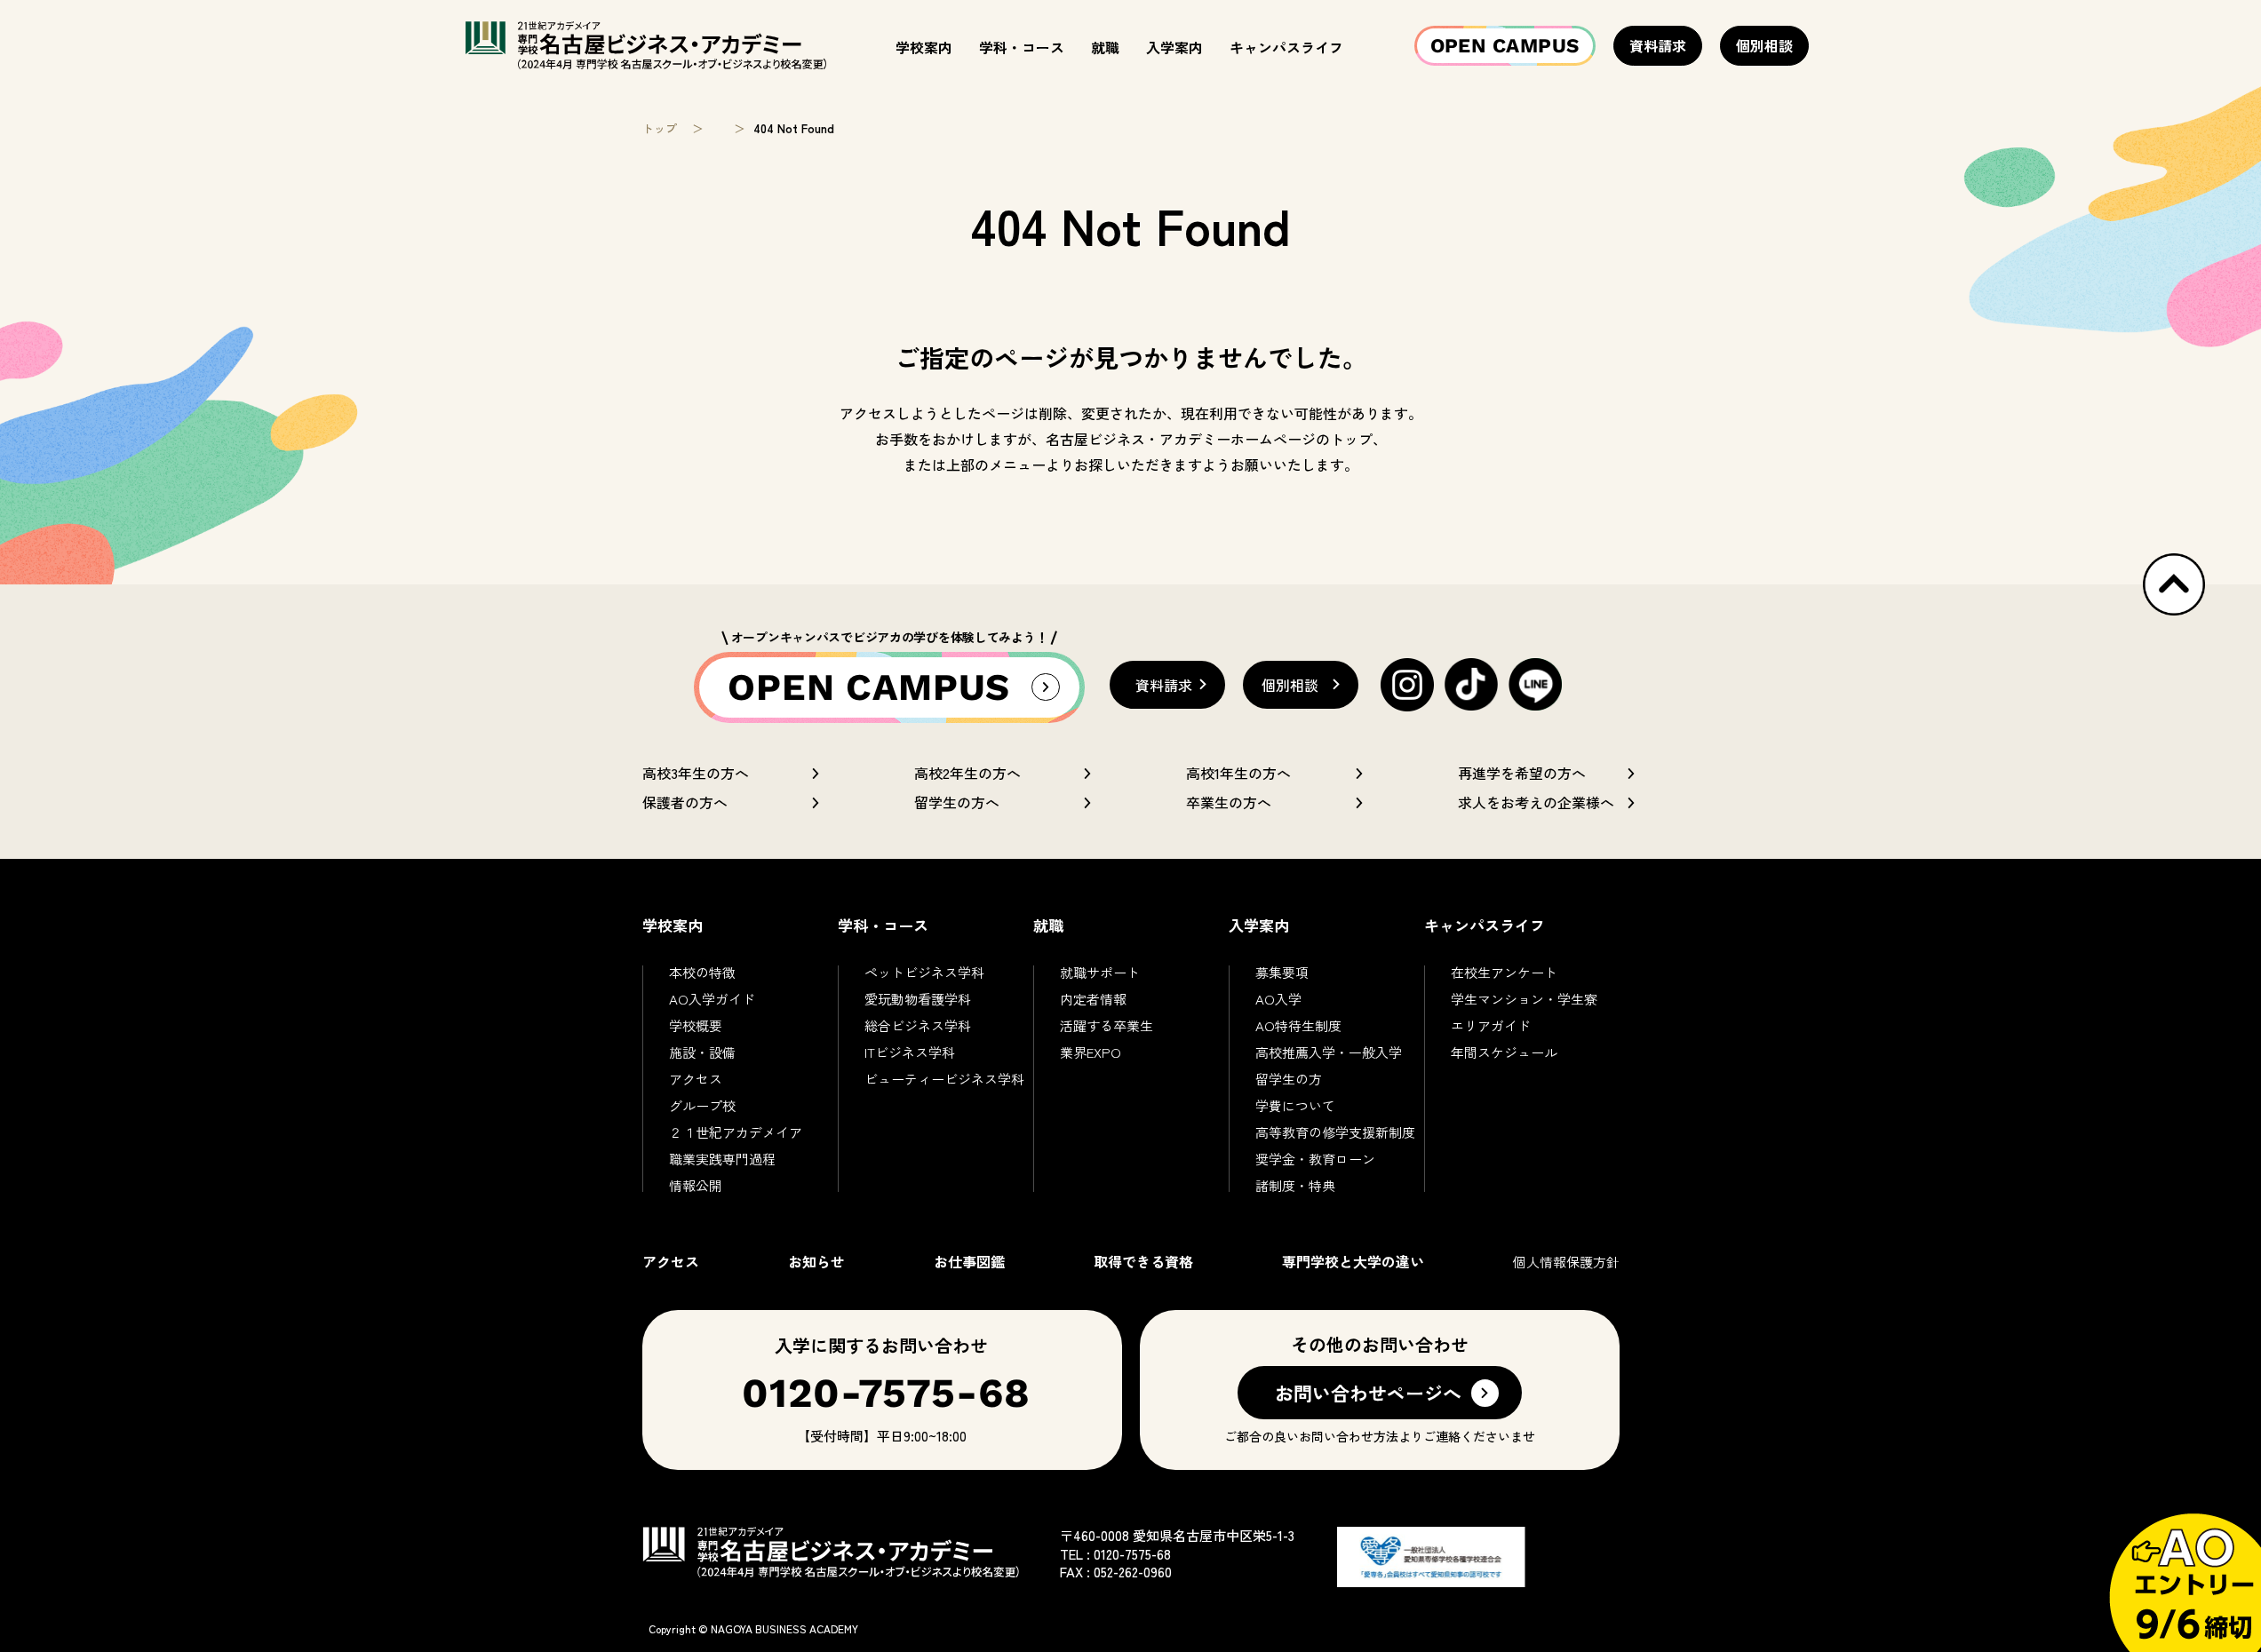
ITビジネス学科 (910, 1052)
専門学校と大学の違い (1353, 1261)
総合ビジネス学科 (918, 1025)
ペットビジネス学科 (924, 972)
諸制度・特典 (1295, 1185)
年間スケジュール (1504, 1052)
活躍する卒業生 (1107, 1025)
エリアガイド (1491, 1025)
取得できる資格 (1143, 1261)
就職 (1105, 47)
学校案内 (924, 47)
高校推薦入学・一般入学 (1329, 1052)
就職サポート (1100, 972)
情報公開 (696, 1185)
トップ (660, 128)
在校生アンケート (1504, 972)
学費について (1295, 1105)
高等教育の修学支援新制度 (1335, 1132)
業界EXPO (1091, 1052)
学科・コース (1022, 47)
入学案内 (1174, 47)
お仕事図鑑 (969, 1261)
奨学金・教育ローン (1315, 1159)
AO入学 (1278, 999)
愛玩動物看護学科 (918, 999)
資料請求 (1658, 45)
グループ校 (702, 1105)
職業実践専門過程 (722, 1159)
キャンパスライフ (1286, 47)
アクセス (696, 1079)
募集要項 (1282, 972)
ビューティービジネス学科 (944, 1079)
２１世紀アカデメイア (736, 1132)
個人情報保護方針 (1566, 1262)
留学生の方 (1289, 1079)
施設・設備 (702, 1052)
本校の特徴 (702, 972)
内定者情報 (1093, 999)
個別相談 (1764, 45)
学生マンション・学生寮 (1524, 999)
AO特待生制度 (1298, 1025)
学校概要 (696, 1025)
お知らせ (816, 1261)
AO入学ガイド (712, 999)
